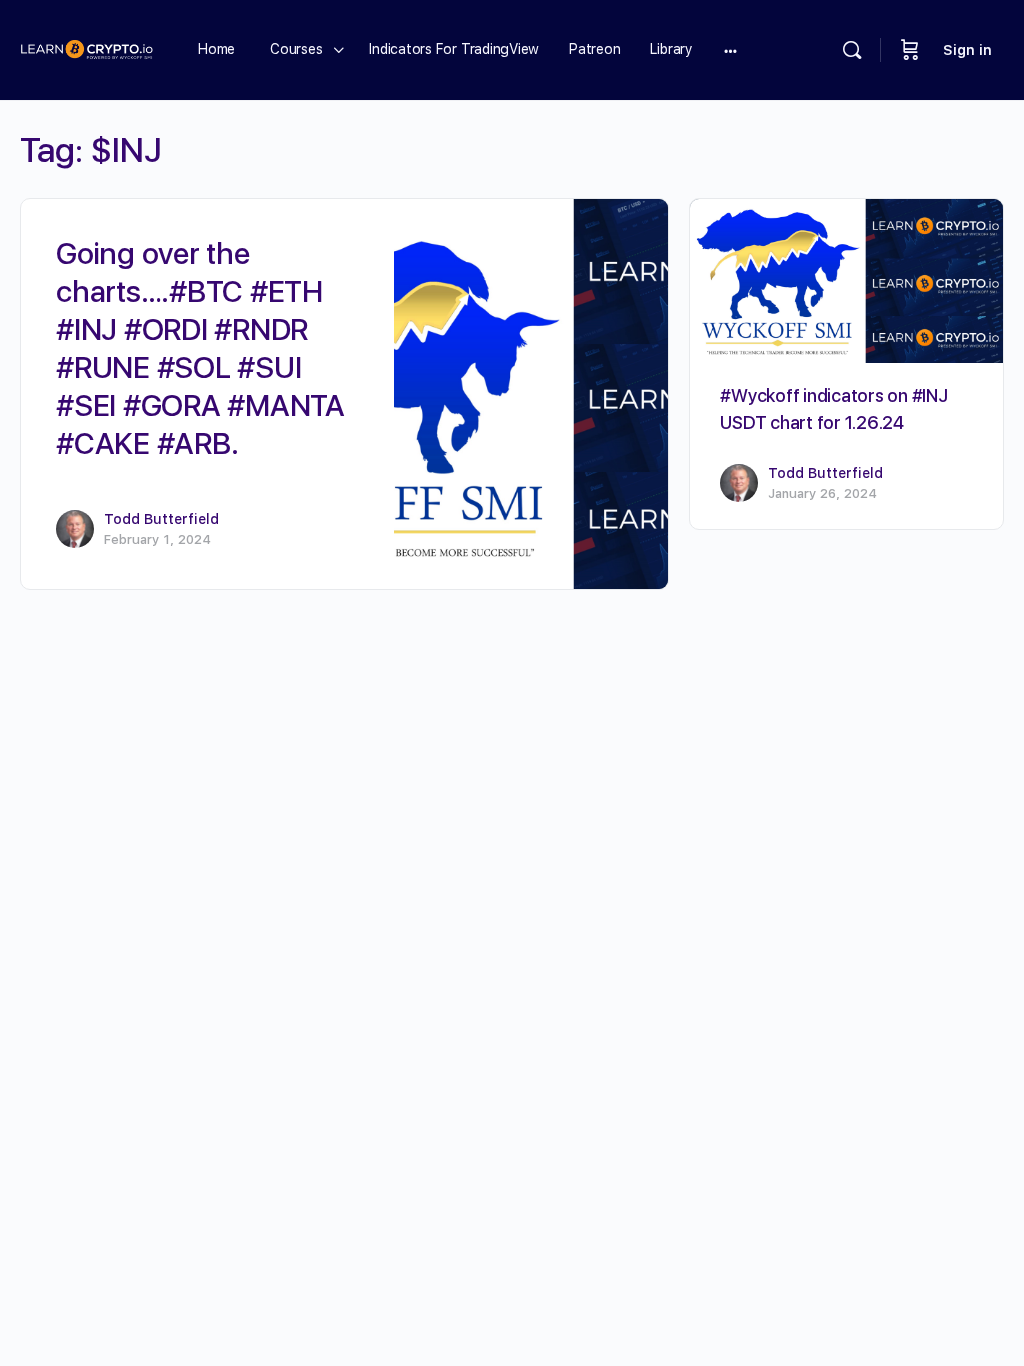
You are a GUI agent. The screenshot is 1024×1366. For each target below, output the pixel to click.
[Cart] (910, 50)
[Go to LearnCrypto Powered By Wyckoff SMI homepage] (86, 47)
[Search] (852, 50)
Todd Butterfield (161, 519)
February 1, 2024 (157, 539)
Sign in (967, 50)
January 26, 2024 (822, 493)
